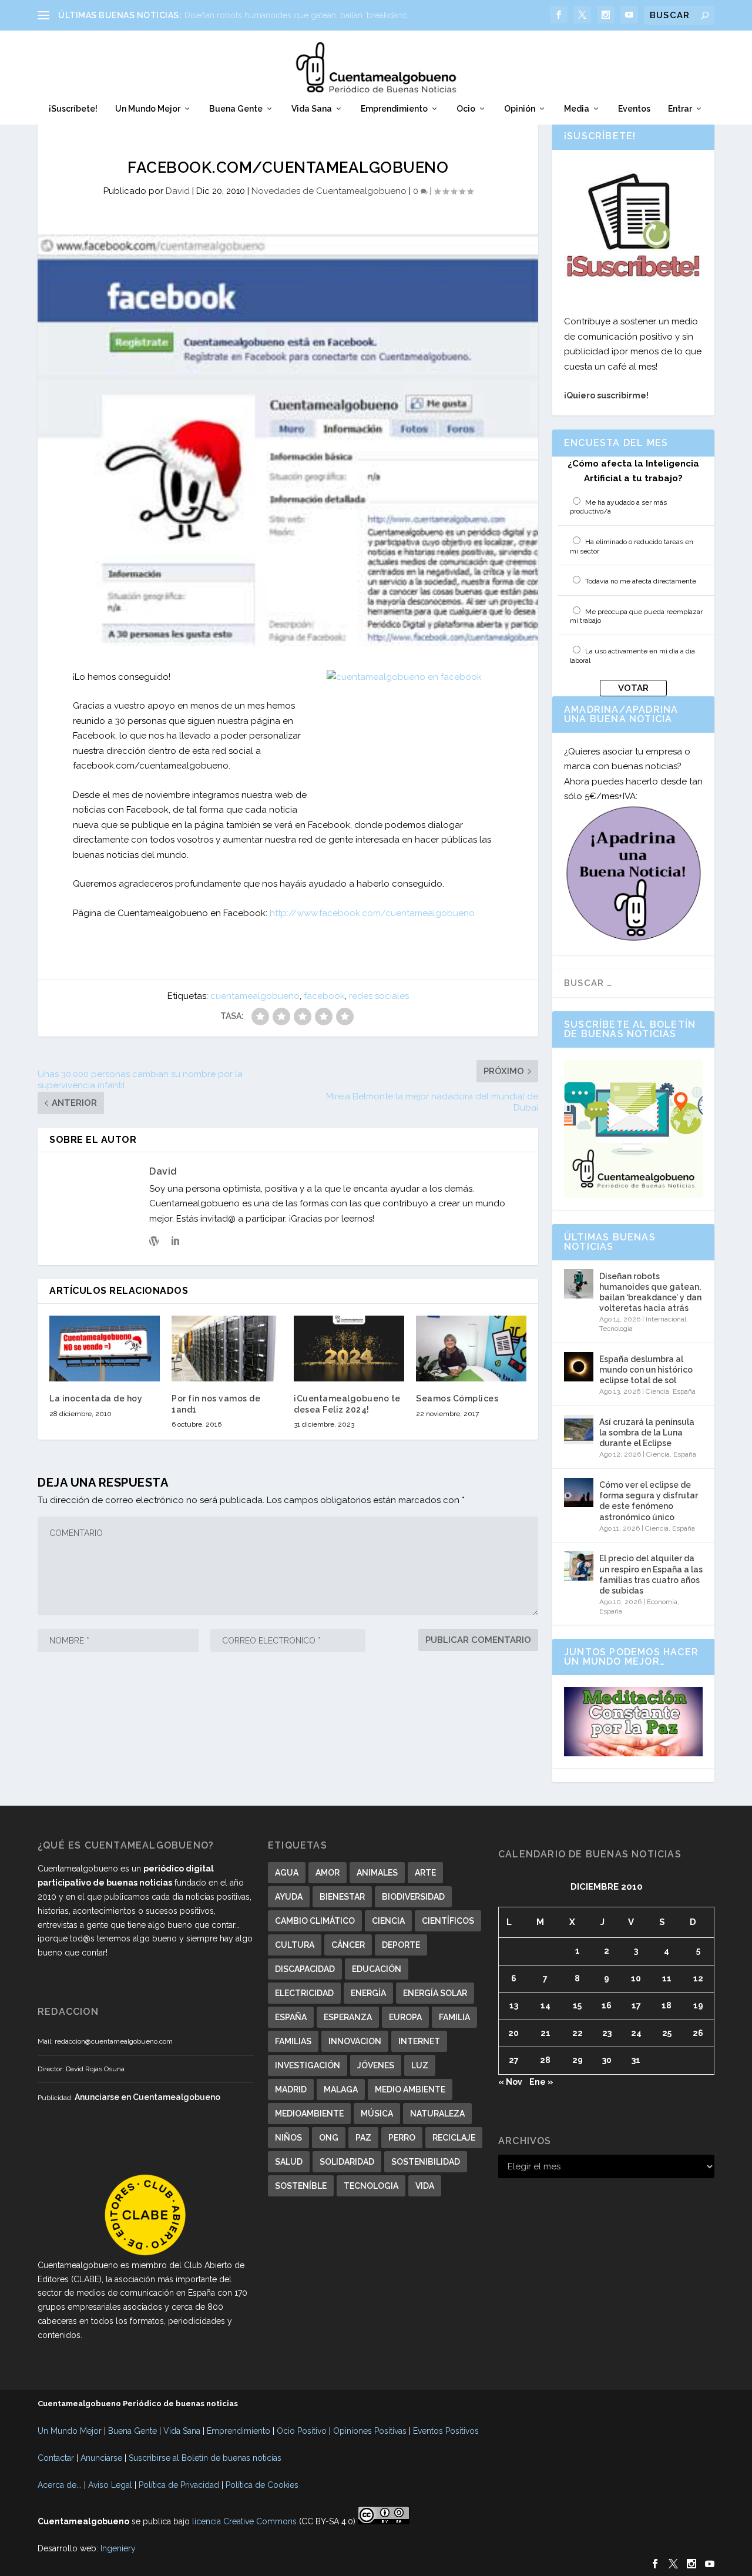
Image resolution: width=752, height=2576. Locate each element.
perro (402, 2138)
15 (577, 2005)
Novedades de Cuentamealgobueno (329, 191)
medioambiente (309, 2114)
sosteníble (301, 2186)
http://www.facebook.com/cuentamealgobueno (372, 913)
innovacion (355, 2041)
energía (368, 1993)
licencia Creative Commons (244, 2521)
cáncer (348, 1945)
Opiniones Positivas (370, 2431)
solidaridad (347, 2162)
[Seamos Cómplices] (471, 1349)
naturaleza (437, 2114)
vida (425, 2186)
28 (545, 2060)
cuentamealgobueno (255, 996)
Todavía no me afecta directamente (641, 581)
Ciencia (657, 1391)
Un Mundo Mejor (148, 109)
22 (578, 2033)
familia (454, 2017)
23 (607, 2033)
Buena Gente (236, 109)
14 (545, 2005)
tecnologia (371, 2186)
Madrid (291, 2089)
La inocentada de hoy (96, 1398)
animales (377, 1873)
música (377, 2114)
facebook (324, 996)
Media (577, 109)
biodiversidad (413, 1897)
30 (607, 2060)
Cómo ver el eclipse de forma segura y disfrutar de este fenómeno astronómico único (649, 1501)
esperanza (348, 2017)
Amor (328, 1873)
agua (287, 1873)
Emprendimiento (394, 109)
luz (420, 2065)
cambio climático (315, 1921)
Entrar (680, 109)
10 (636, 1978)
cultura (295, 1945)
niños (288, 2138)
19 (698, 2005)
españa (291, 2017)
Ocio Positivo (302, 2431)
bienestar (342, 1897)
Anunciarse (101, 2458)
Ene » (541, 2082)
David (178, 191)
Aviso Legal (110, 2485)
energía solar (435, 1993)
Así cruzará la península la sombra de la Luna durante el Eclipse (647, 1433)
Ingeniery (118, 2548)
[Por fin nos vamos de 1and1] (227, 1349)
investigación (308, 2065)
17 (636, 2005)
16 (607, 2005)
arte (425, 1873)
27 (514, 2060)
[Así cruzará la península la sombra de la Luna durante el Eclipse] (579, 1430)
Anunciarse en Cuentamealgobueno (147, 2097)
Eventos (634, 109)
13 (514, 2005)
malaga (341, 2089)
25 (667, 2033)
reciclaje (454, 2138)
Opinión (520, 109)
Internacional (666, 1319)
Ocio (466, 109)
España (684, 1391)
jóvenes (376, 2065)
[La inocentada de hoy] (105, 1349)
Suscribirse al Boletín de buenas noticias (205, 2458)
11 (667, 1978)
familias (293, 2041)
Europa (405, 2017)
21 (545, 2033)
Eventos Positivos (446, 2431)
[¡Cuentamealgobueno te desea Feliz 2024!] (349, 1349)
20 (513, 2033)
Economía (662, 1602)
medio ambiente (410, 2089)
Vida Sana (312, 109)
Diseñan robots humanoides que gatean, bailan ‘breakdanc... (298, 15)
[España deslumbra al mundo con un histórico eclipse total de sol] (579, 1367)
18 (667, 2005)
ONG (329, 2138)
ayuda (289, 1897)
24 (636, 2033)
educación (377, 1969)
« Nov (510, 2082)
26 (698, 2033)
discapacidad (305, 1969)
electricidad (304, 1993)
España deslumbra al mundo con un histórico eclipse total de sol (646, 1370)
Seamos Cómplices (457, 1398)
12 (698, 1978)
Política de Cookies (262, 2485)
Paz (363, 2138)
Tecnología (616, 1329)
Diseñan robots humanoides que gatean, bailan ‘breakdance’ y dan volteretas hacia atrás (650, 1292)
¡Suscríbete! (73, 109)
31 (636, 2060)
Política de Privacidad (179, 2485)
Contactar (56, 2458)
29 (578, 2060)
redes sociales (379, 996)
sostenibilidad (426, 2162)
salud (289, 2162)
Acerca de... (60, 2485)
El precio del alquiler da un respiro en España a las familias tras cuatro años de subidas (651, 1574)
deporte (401, 1945)
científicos (448, 1921)
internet (419, 2041)
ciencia (388, 1921)
